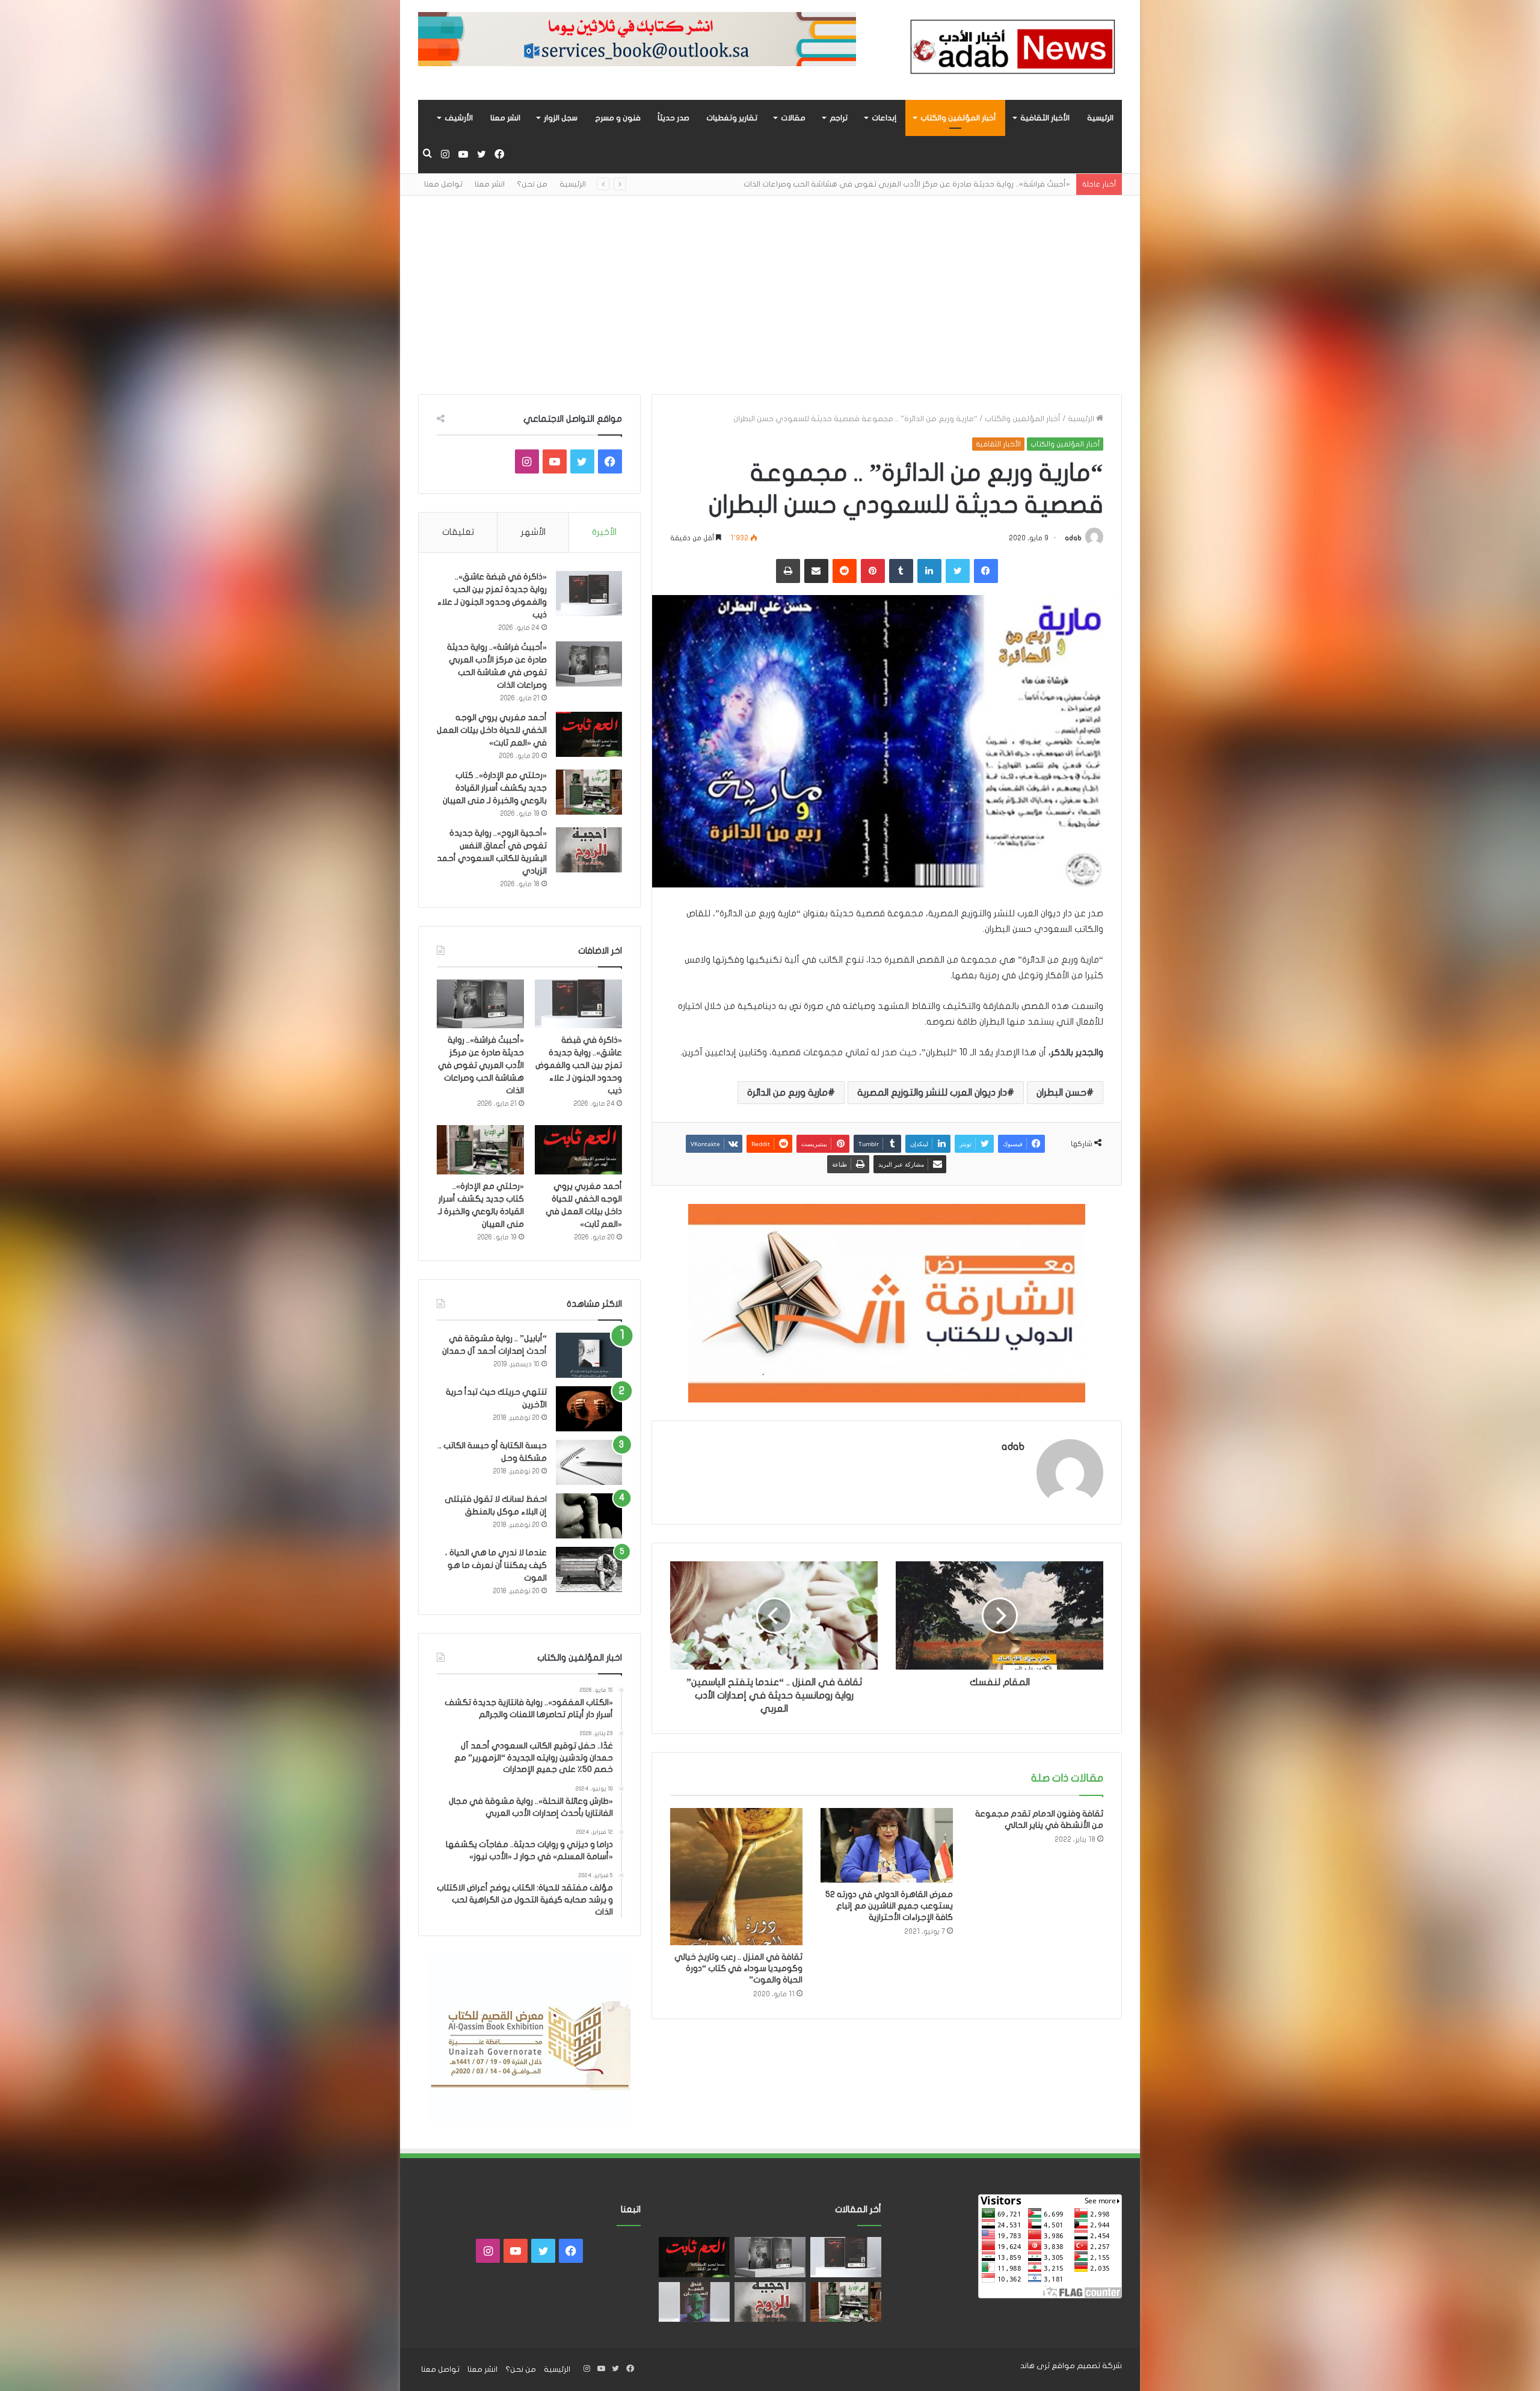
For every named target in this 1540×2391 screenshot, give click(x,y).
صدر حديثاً (673, 118)
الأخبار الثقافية (1045, 118)
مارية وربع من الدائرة (787, 1093)
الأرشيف (459, 118)
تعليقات (458, 532)
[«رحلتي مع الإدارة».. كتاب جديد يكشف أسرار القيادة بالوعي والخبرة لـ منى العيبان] (589, 792)
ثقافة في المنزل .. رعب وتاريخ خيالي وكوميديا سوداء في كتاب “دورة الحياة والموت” (738, 1968)
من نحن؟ (532, 184)
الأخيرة (604, 532)
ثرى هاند (1035, 2366)
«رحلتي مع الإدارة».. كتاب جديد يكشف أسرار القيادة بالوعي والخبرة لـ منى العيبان (495, 788)
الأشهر (533, 532)
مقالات (793, 118)
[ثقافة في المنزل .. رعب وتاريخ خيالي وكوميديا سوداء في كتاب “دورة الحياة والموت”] (736, 1877)
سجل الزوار (561, 118)
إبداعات (884, 118)
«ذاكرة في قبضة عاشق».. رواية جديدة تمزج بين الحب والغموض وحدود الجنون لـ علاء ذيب (579, 1065)
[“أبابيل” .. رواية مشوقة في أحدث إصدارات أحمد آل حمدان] (589, 1355)
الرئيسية (1100, 118)
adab (1073, 538)
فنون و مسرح (618, 118)
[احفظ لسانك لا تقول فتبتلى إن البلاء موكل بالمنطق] (589, 1516)
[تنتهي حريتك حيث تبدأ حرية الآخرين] (589, 1409)
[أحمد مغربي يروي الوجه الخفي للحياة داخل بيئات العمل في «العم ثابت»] (589, 734)
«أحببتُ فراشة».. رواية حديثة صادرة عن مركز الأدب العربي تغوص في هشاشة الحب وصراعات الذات (481, 1065)
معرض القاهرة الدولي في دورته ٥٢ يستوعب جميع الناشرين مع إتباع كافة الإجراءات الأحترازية (889, 1906)
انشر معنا (505, 118)
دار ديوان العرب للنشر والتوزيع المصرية (932, 1093)
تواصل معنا (443, 184)
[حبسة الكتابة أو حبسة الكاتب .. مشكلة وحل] (589, 1462)
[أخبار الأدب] (1011, 50)
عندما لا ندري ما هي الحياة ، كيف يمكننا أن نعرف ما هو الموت (496, 1565)
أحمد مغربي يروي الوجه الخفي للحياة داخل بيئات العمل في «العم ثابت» (946, 184)
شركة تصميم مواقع (1087, 2366)
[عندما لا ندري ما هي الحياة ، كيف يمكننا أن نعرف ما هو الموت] (589, 1569)
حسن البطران (1061, 1093)
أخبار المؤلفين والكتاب (958, 118)
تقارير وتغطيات (732, 118)
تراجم (839, 118)
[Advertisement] (770, 286)
